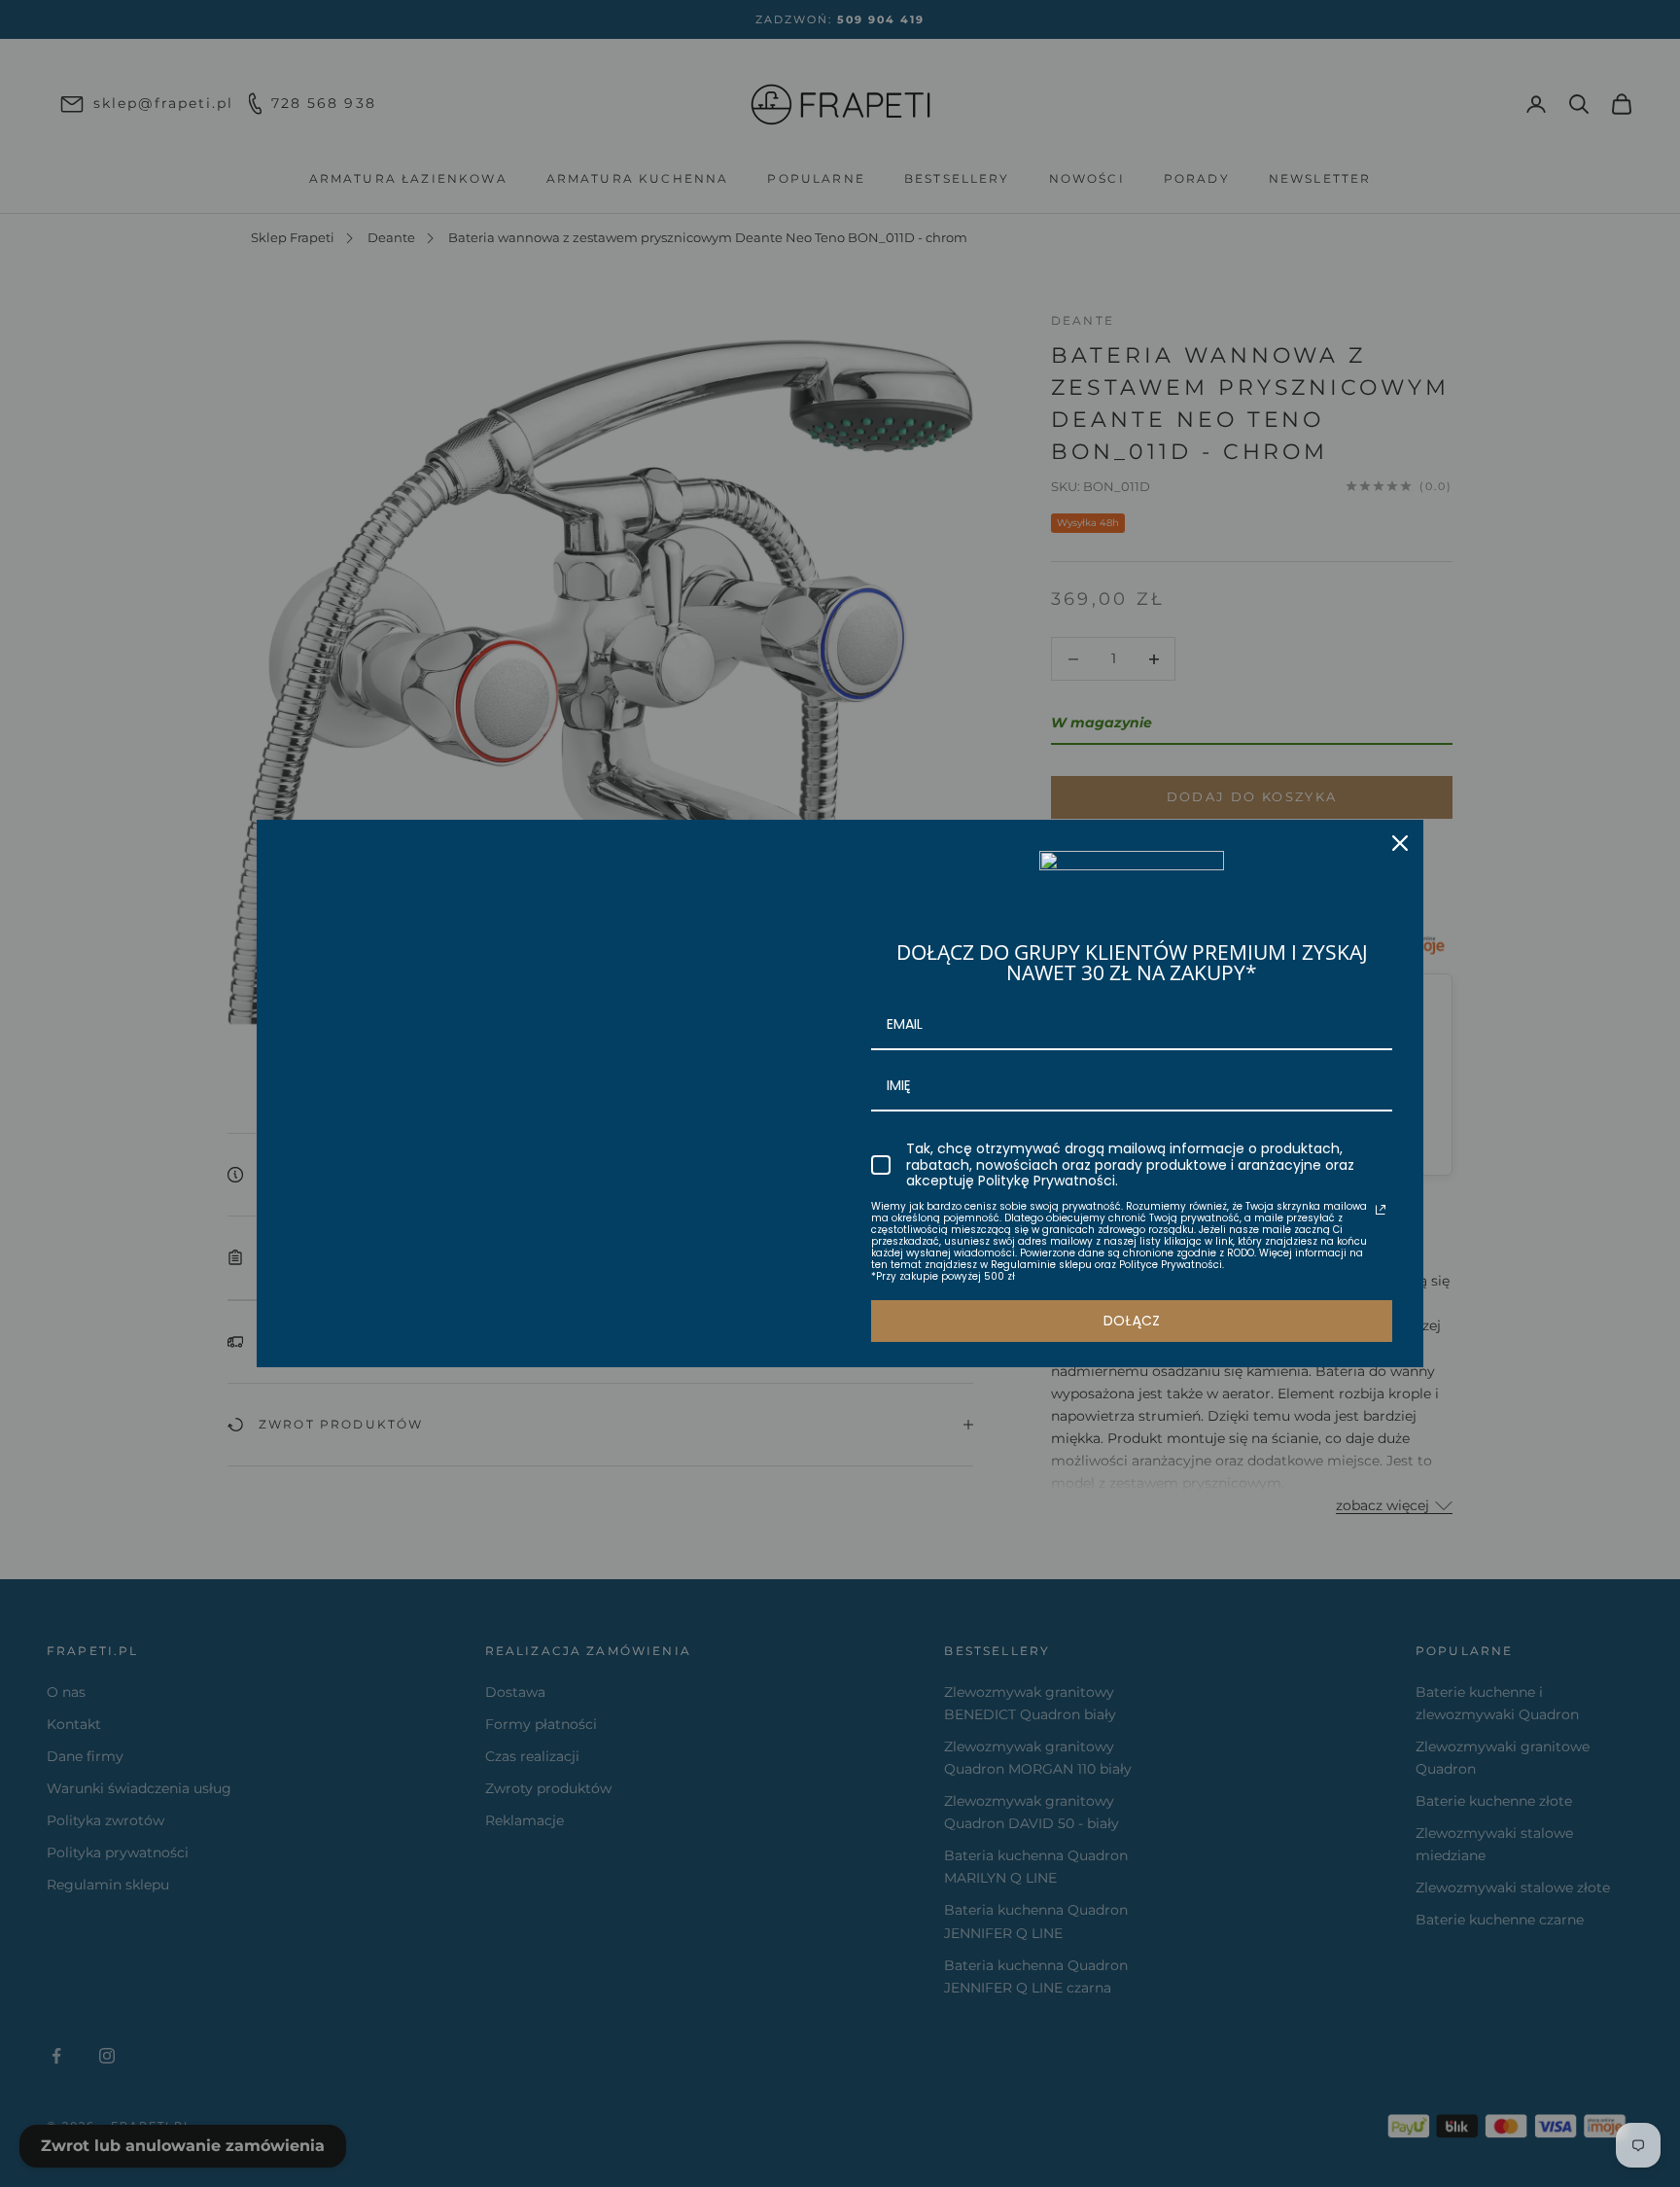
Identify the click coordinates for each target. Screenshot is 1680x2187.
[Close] (1400, 843)
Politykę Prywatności (1047, 1181)
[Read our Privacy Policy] (1381, 1210)
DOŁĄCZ (1132, 1321)
